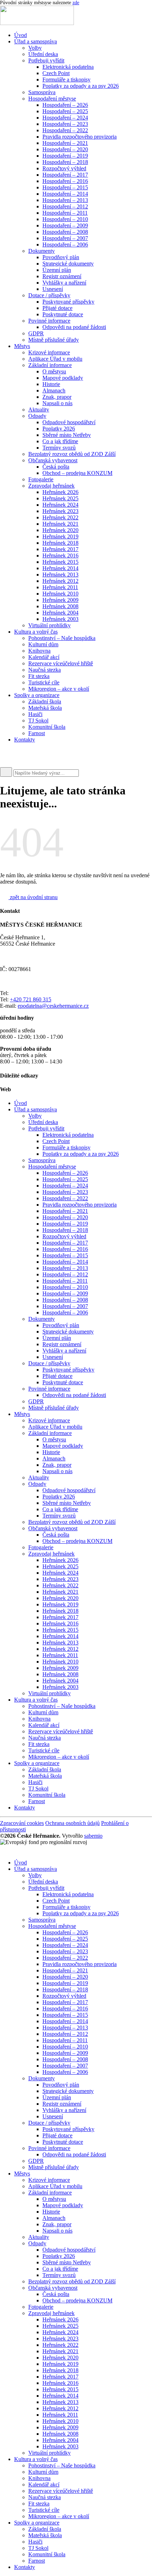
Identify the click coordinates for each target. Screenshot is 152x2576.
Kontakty (25, 740)
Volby (35, 48)
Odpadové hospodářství (69, 422)
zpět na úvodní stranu (33, 897)
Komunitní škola (47, 727)
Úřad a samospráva (36, 41)
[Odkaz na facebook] (11, 753)
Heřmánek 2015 (60, 562)
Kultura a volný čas (36, 632)
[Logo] (37, 23)
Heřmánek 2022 (60, 517)
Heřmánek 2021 (60, 524)
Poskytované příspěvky (68, 302)
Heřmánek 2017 (60, 549)
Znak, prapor (57, 397)
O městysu (54, 371)
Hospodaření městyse (52, 99)
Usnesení (53, 289)
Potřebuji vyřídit (46, 60)
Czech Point (56, 73)
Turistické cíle (44, 682)
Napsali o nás (57, 403)
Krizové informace (49, 352)
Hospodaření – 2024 (65, 118)
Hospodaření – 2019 (65, 156)
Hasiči (35, 714)
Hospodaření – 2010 (65, 219)
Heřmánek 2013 (60, 575)
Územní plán (57, 270)
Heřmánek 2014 (60, 568)
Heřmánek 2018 (60, 543)
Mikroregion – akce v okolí (59, 689)
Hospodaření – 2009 (65, 225)
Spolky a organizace (37, 695)
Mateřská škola (45, 708)
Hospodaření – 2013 (65, 200)
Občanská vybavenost (53, 460)
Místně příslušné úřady (54, 340)
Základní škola (45, 701)
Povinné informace (49, 321)
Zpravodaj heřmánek (51, 486)
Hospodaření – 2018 (65, 162)
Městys (22, 346)
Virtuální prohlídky (49, 625)
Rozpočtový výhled (64, 168)
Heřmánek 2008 (60, 606)
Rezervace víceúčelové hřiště (61, 663)
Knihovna (39, 651)
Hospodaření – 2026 (65, 105)
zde (76, 3)
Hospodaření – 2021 (65, 143)
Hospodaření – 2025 (65, 111)
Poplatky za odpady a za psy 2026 (81, 86)
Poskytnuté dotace (63, 314)
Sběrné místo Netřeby (67, 435)
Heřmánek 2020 (60, 530)
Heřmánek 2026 (60, 492)
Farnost (37, 733)
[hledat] (6, 772)
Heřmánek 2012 (60, 581)
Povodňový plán (61, 257)
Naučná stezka (45, 670)
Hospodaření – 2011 (65, 213)
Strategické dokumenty (68, 264)
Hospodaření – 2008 (65, 232)
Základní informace (50, 365)
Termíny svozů (59, 448)
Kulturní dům (43, 644)
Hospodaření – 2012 (65, 206)
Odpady (37, 416)
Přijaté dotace (57, 308)
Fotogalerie (41, 479)
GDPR (36, 333)
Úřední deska (43, 54)
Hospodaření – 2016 (65, 181)
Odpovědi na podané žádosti (74, 327)
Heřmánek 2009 (60, 600)
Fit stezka (39, 676)
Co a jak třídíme (60, 441)
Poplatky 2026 (59, 429)
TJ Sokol (38, 721)
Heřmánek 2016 (60, 556)
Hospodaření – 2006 (65, 245)
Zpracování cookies (22, 1823)
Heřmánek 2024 (60, 505)
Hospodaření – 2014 (65, 194)
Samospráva (42, 92)
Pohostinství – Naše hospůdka (62, 638)
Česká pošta (56, 467)
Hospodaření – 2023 (65, 124)
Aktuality (39, 410)
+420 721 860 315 (31, 999)
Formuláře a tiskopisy (66, 80)
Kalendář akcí (44, 657)
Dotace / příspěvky (49, 295)
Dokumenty (42, 251)
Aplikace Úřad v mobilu (55, 359)
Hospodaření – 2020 (65, 149)
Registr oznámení (62, 276)
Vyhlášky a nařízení (64, 283)
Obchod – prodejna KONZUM (77, 473)
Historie (51, 384)
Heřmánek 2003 (60, 619)
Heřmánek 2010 (60, 594)
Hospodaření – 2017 (65, 175)
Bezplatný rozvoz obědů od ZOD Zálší (72, 454)
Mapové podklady (63, 378)
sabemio (93, 1836)
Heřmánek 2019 (60, 536)
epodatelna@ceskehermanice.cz (53, 1006)
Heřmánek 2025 (60, 498)
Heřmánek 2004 (60, 613)
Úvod (21, 35)
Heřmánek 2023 (60, 511)
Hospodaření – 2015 (65, 187)
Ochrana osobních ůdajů (72, 1823)
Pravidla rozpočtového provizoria (80, 137)
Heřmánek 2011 (60, 587)
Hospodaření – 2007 (65, 238)
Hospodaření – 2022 (65, 130)
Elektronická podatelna (68, 67)
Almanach (54, 390)
